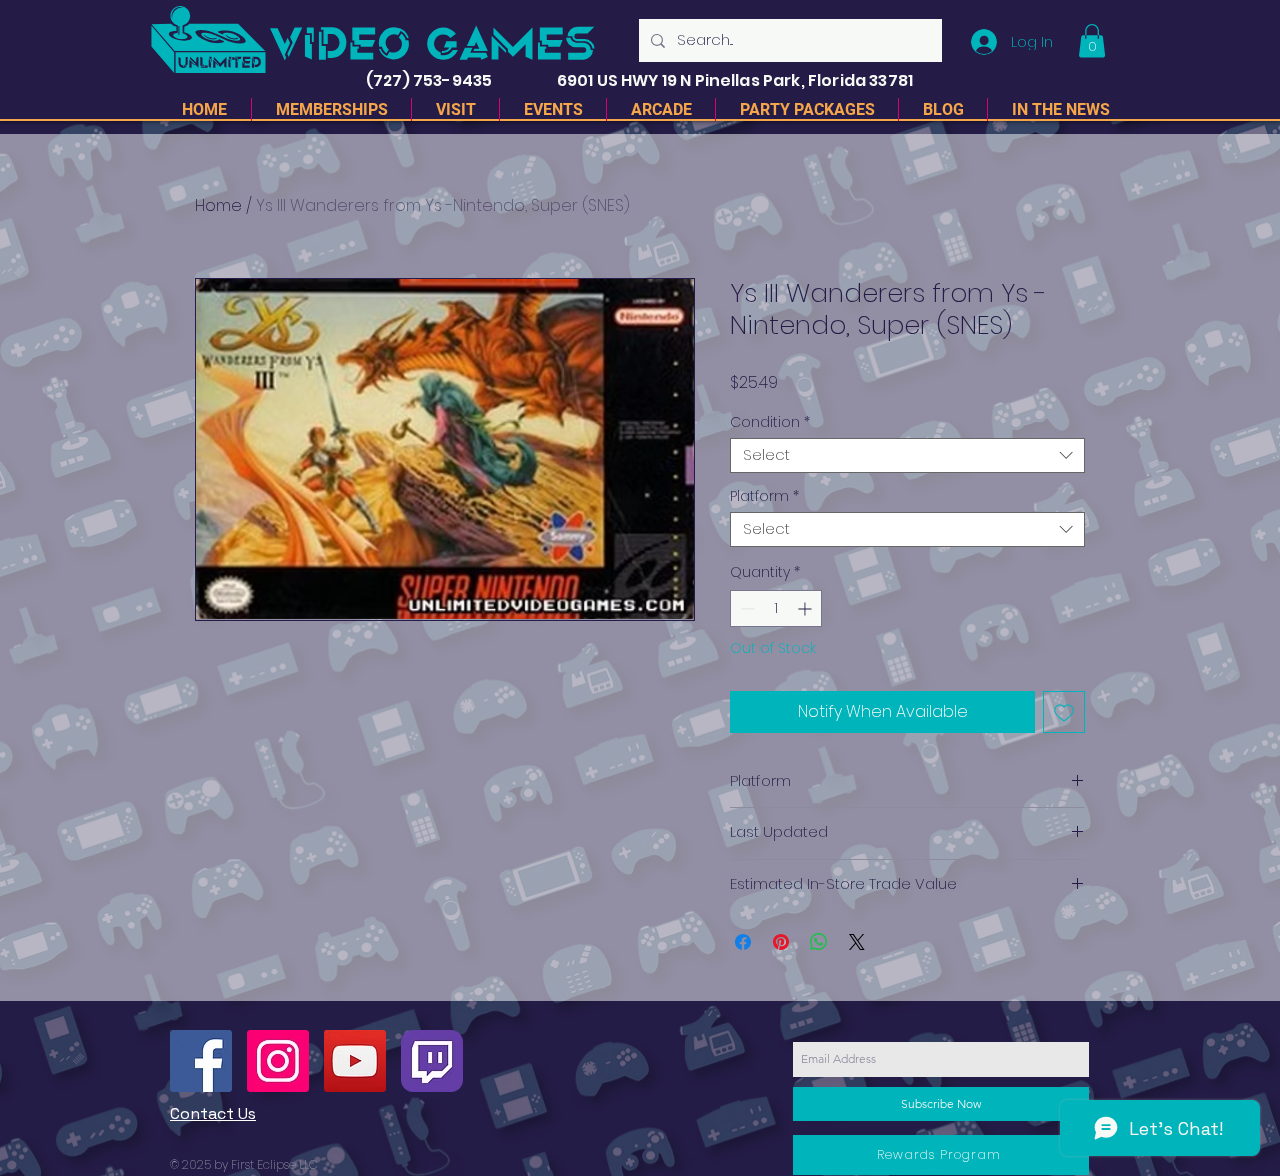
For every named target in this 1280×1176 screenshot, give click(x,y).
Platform (764, 496)
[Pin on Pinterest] (781, 942)
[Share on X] (857, 942)
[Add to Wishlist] (1064, 712)
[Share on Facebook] (743, 942)
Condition (770, 422)
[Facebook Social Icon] (201, 1061)
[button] (1092, 40)
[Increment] (806, 608)
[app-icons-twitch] (432, 1061)
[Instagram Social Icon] (278, 1061)
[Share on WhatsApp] (819, 942)
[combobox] (907, 455)
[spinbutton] (776, 608)
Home (218, 205)
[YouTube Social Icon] (355, 1061)
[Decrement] (745, 608)
